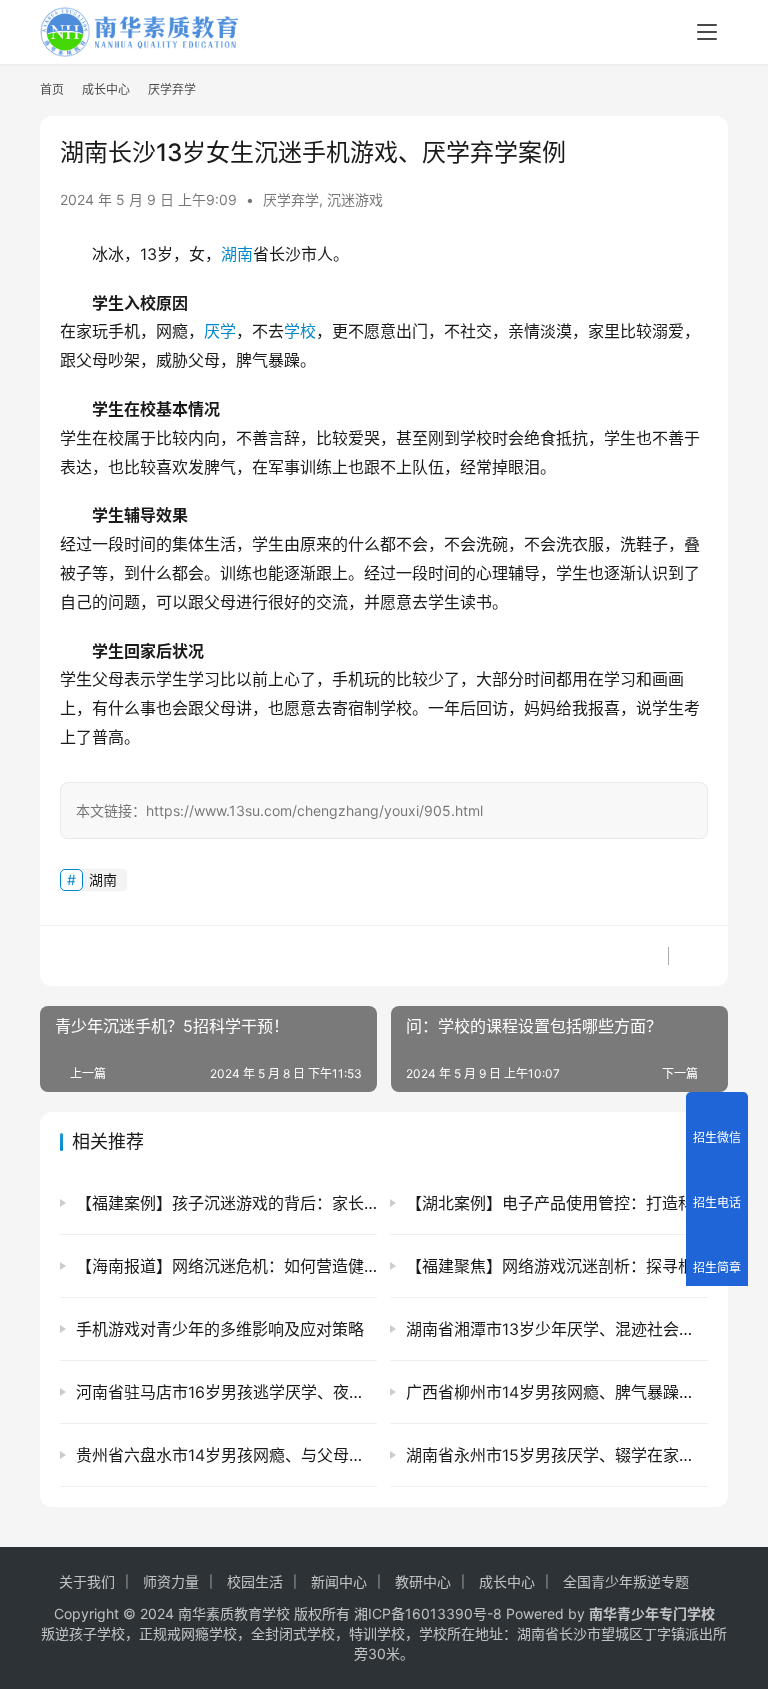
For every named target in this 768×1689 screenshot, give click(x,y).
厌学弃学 (291, 199)
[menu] (707, 32)
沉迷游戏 (355, 199)
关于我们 (87, 1581)
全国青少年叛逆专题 (626, 1581)
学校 (300, 331)
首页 (52, 89)
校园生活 (255, 1581)
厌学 (220, 331)
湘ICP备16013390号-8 (428, 1613)
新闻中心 (339, 1581)
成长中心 (507, 1581)
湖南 (237, 254)
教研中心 (423, 1581)
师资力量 (171, 1581)
